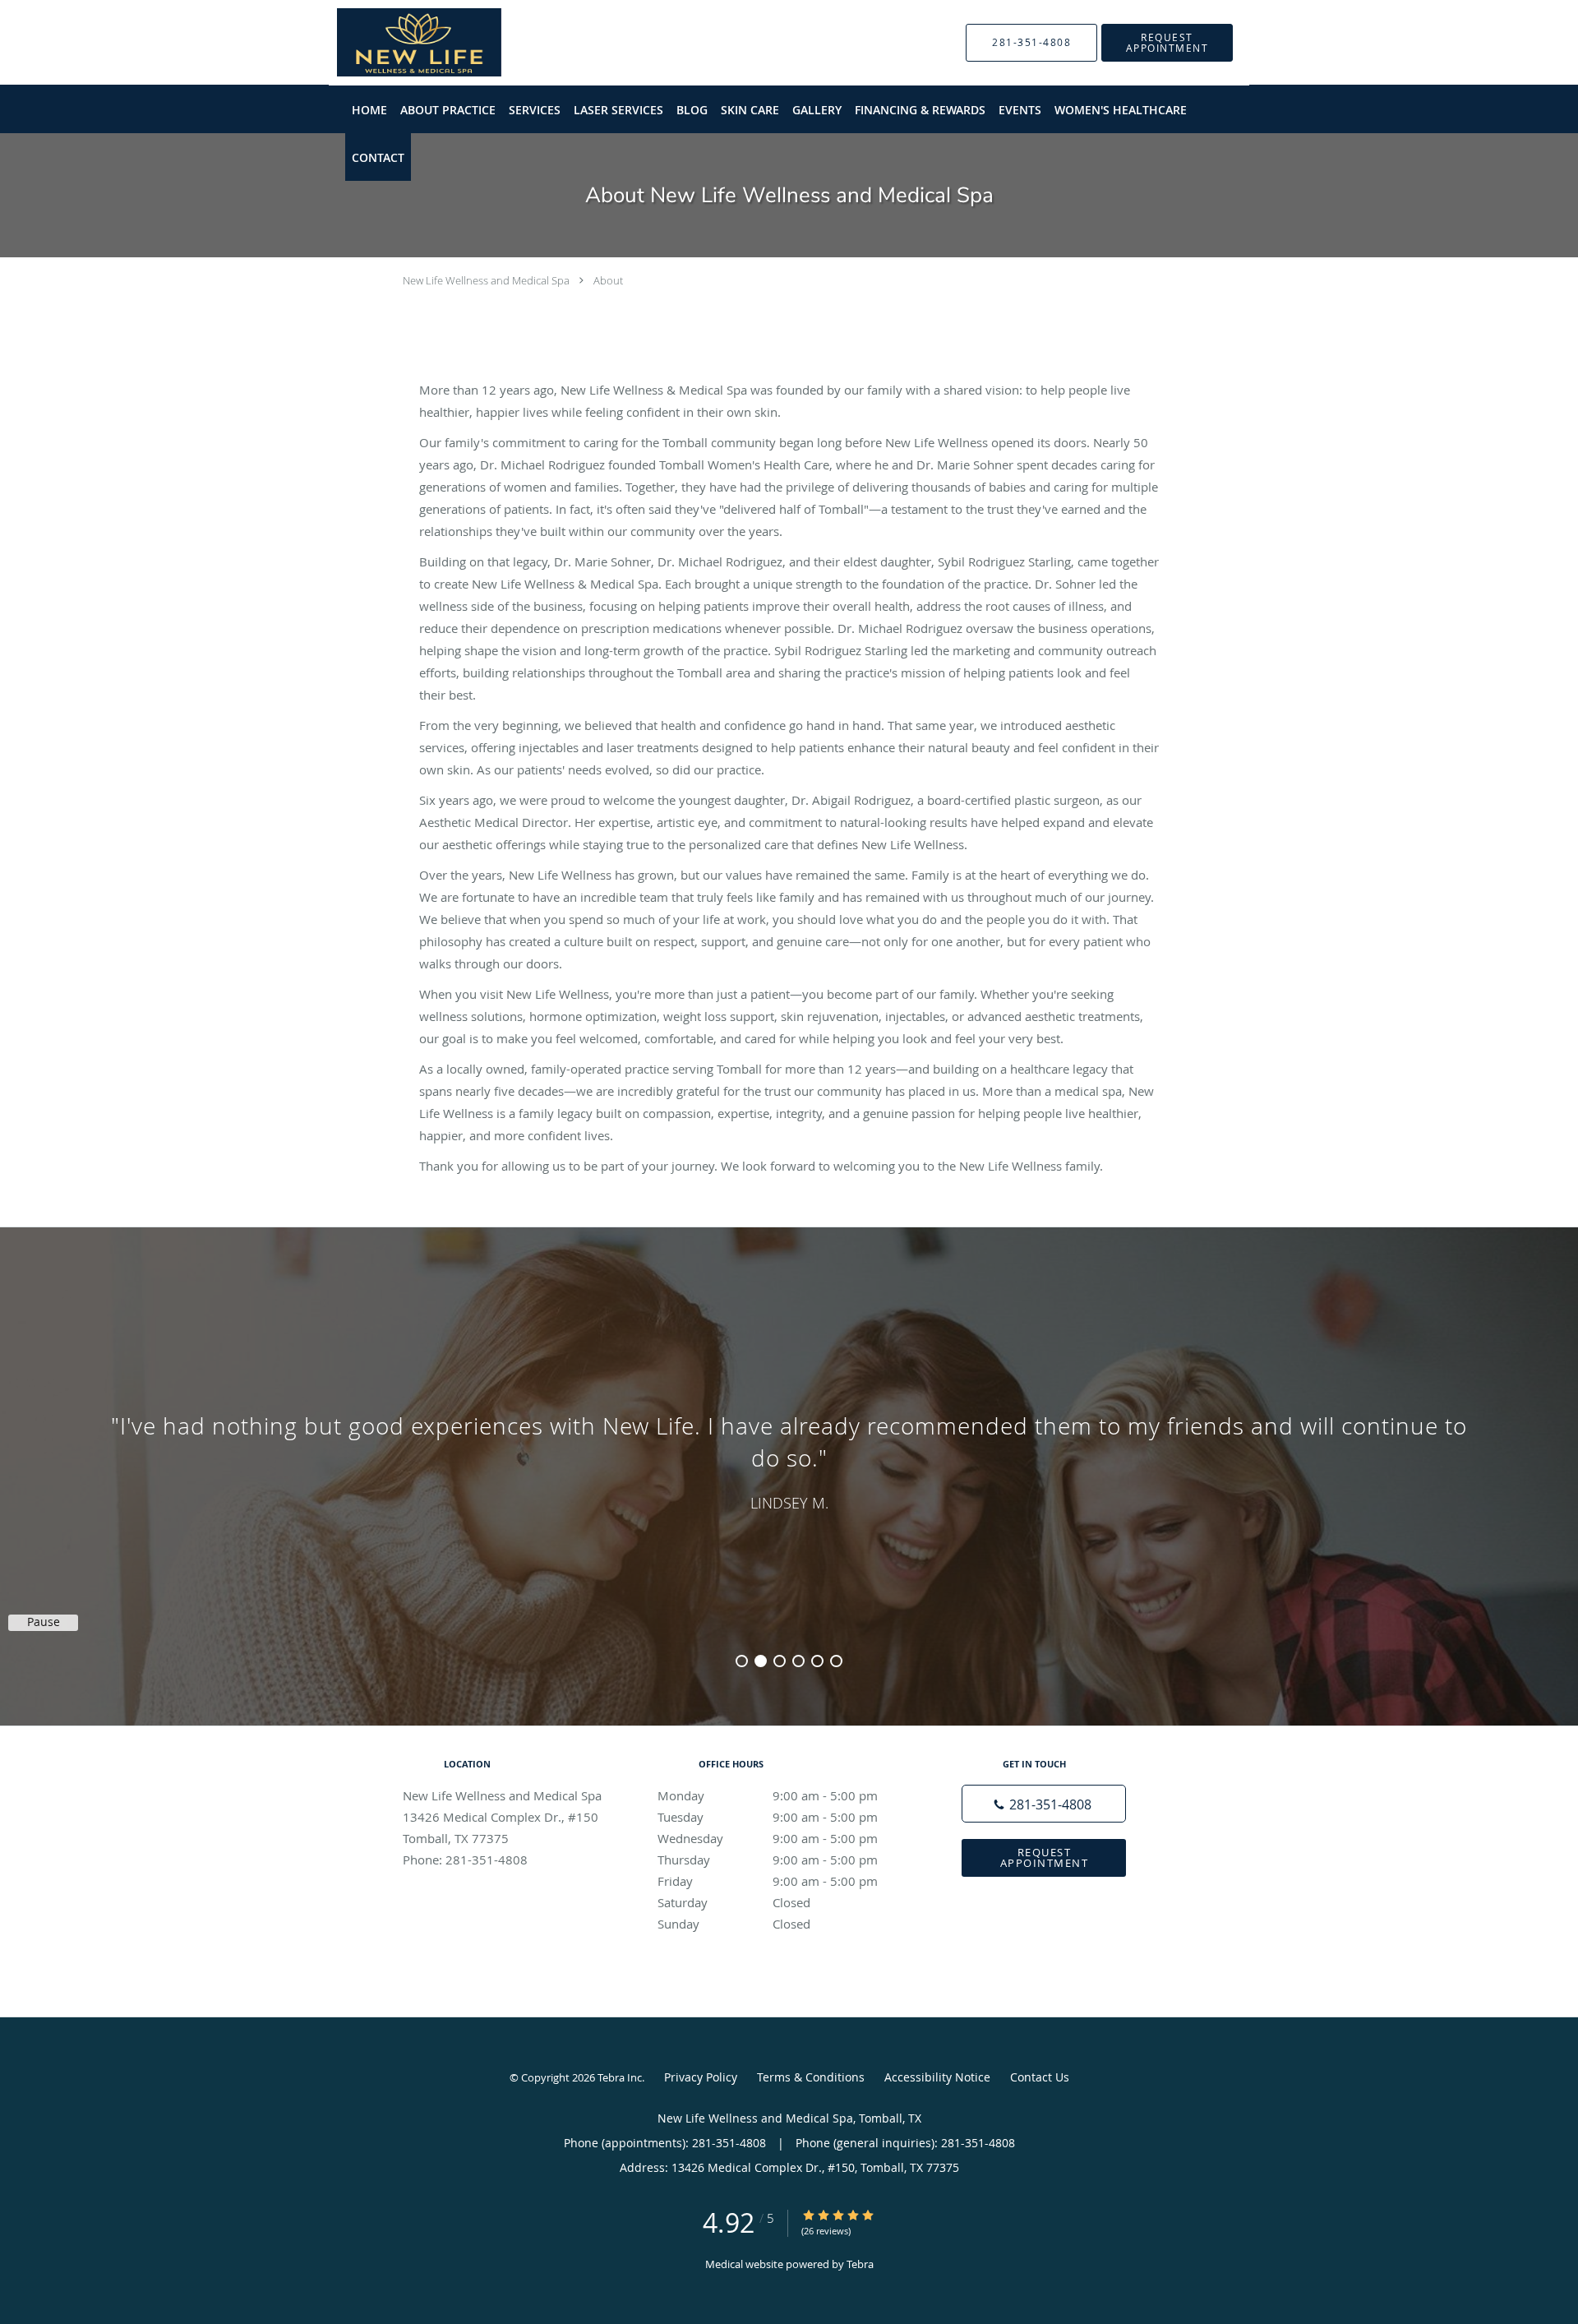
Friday (768, 1881)
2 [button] (761, 1661)
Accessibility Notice (937, 2077)
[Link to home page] (394, 42)
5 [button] (817, 1661)
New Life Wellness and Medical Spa (486, 280)
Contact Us (1040, 2077)
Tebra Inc (620, 2077)
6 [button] (836, 1661)
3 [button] (780, 1661)
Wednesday (768, 1838)
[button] (1167, 43)
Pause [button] (44, 1622)
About (608, 280)
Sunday (734, 1924)
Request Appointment (1045, 1857)
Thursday (768, 1860)
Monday (768, 1795)
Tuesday (768, 1817)
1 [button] (742, 1661)
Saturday (734, 1902)
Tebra (860, 2264)
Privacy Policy (701, 2077)
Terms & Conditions (811, 2077)
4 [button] (798, 1661)
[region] (789, 1460)
